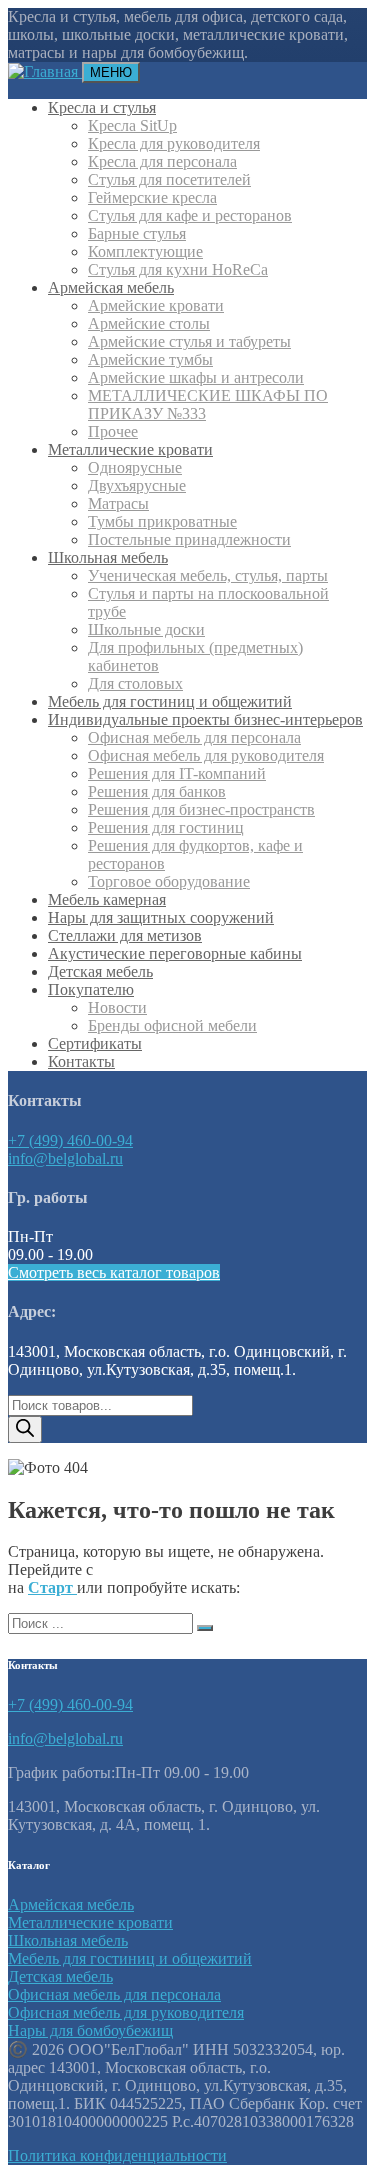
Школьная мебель (108, 557)
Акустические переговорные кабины (175, 953)
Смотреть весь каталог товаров (114, 1272)
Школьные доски (146, 629)
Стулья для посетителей (169, 179)
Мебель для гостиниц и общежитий (170, 701)
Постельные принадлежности (189, 539)
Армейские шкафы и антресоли (196, 377)
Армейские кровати (156, 305)
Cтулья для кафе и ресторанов (190, 215)
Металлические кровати (130, 449)
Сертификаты (95, 1043)
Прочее (113, 431)
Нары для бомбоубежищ (90, 2030)
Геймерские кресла (152, 197)
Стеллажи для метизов (125, 935)
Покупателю (91, 989)
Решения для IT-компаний (177, 773)
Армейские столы (149, 323)
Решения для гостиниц (166, 827)
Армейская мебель (111, 287)
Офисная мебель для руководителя (206, 755)
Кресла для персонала (162, 161)
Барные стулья (137, 233)
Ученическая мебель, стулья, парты (208, 575)
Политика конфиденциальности (117, 2155)
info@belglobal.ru (65, 1158)
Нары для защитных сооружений (161, 917)
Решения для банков (157, 791)
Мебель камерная (107, 899)
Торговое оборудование (169, 881)
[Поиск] (25, 1429)
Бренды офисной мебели (172, 1025)
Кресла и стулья (102, 107)
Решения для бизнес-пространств (201, 809)
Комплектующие (145, 251)
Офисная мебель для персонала (194, 737)
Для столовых (135, 683)
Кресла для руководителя (174, 143)
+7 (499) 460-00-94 (70, 1140)
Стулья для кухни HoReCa (178, 269)
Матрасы (118, 503)
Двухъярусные (137, 485)
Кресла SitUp (132, 125)
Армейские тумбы (150, 359)
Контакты (81, 1061)
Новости (117, 1007)
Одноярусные (135, 467)
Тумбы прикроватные (162, 521)
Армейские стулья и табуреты (189, 341)
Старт (52, 1587)
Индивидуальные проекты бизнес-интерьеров (205, 719)
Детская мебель (100, 971)
